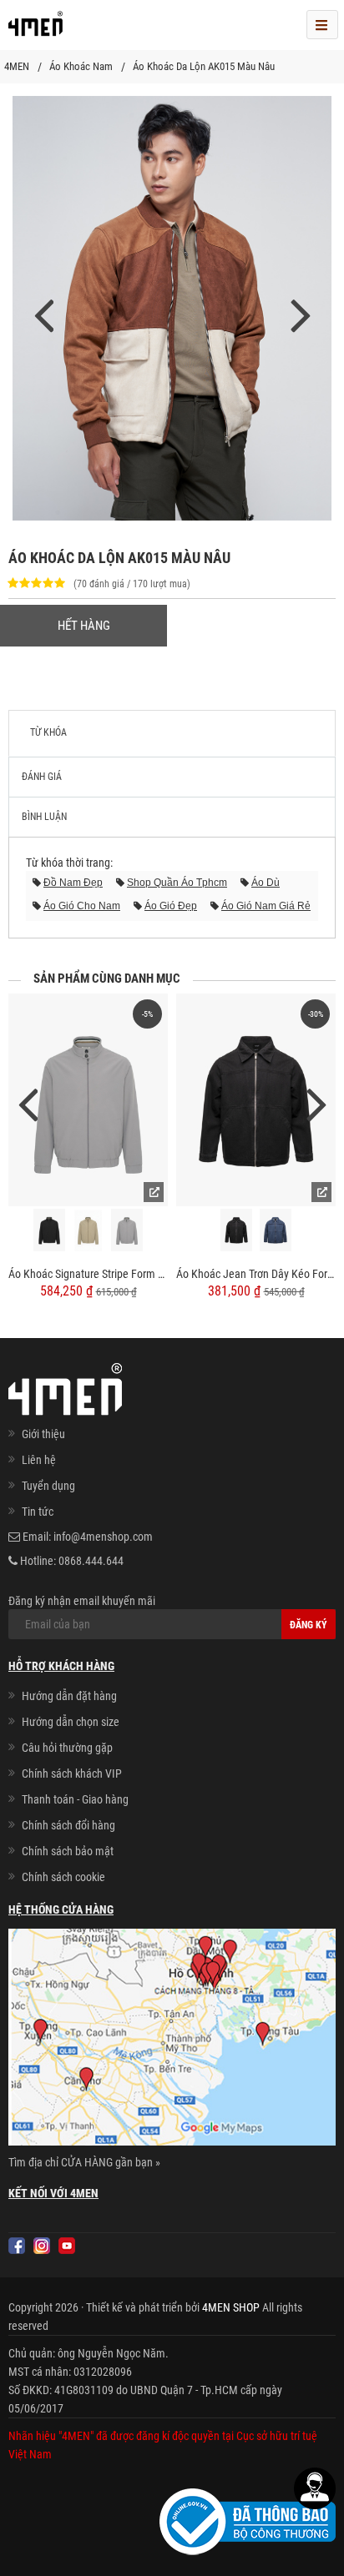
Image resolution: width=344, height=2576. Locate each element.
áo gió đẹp (171, 906)
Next (316, 1103)
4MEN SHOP (231, 2307)
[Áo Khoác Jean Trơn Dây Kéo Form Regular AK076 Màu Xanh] (276, 1230)
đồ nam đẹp (73, 883)
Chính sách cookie (63, 1877)
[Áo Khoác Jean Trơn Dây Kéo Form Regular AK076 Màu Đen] (236, 1230)
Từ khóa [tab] (48, 732)
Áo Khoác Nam (81, 66)
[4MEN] (35, 29)
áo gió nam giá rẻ (266, 906)
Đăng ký (309, 1625)
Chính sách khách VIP (72, 1774)
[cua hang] (172, 2040)
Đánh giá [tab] (42, 777)
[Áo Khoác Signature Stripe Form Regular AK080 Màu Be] (89, 1230)
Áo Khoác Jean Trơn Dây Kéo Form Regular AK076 (256, 1274)
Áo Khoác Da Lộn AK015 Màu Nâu (204, 66)
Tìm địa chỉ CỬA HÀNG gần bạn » (84, 2162)
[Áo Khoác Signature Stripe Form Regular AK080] (88, 1100)
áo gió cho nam (82, 906)
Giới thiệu (43, 1434)
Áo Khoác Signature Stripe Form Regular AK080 (88, 1274)
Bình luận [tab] (44, 817)
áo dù (266, 883)
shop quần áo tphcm (177, 883)
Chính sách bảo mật (68, 1851)
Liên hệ (39, 1460)
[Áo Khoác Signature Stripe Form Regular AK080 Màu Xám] (127, 1230)
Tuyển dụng (48, 1486)
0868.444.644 (91, 1561)
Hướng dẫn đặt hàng (69, 1696)
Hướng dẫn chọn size (71, 1722)
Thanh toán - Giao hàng (75, 1799)
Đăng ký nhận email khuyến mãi (82, 1601)
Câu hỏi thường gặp (67, 1748)
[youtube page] (67, 2246)
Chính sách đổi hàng (68, 1825)
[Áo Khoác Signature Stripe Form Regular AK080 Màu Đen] (49, 1230)
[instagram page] (42, 2246)
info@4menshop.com (103, 1537)
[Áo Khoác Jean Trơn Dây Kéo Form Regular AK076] (256, 1100)
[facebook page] (17, 2246)
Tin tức (38, 1512)
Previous (28, 1103)
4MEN (17, 66)
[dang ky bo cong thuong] (248, 2521)
